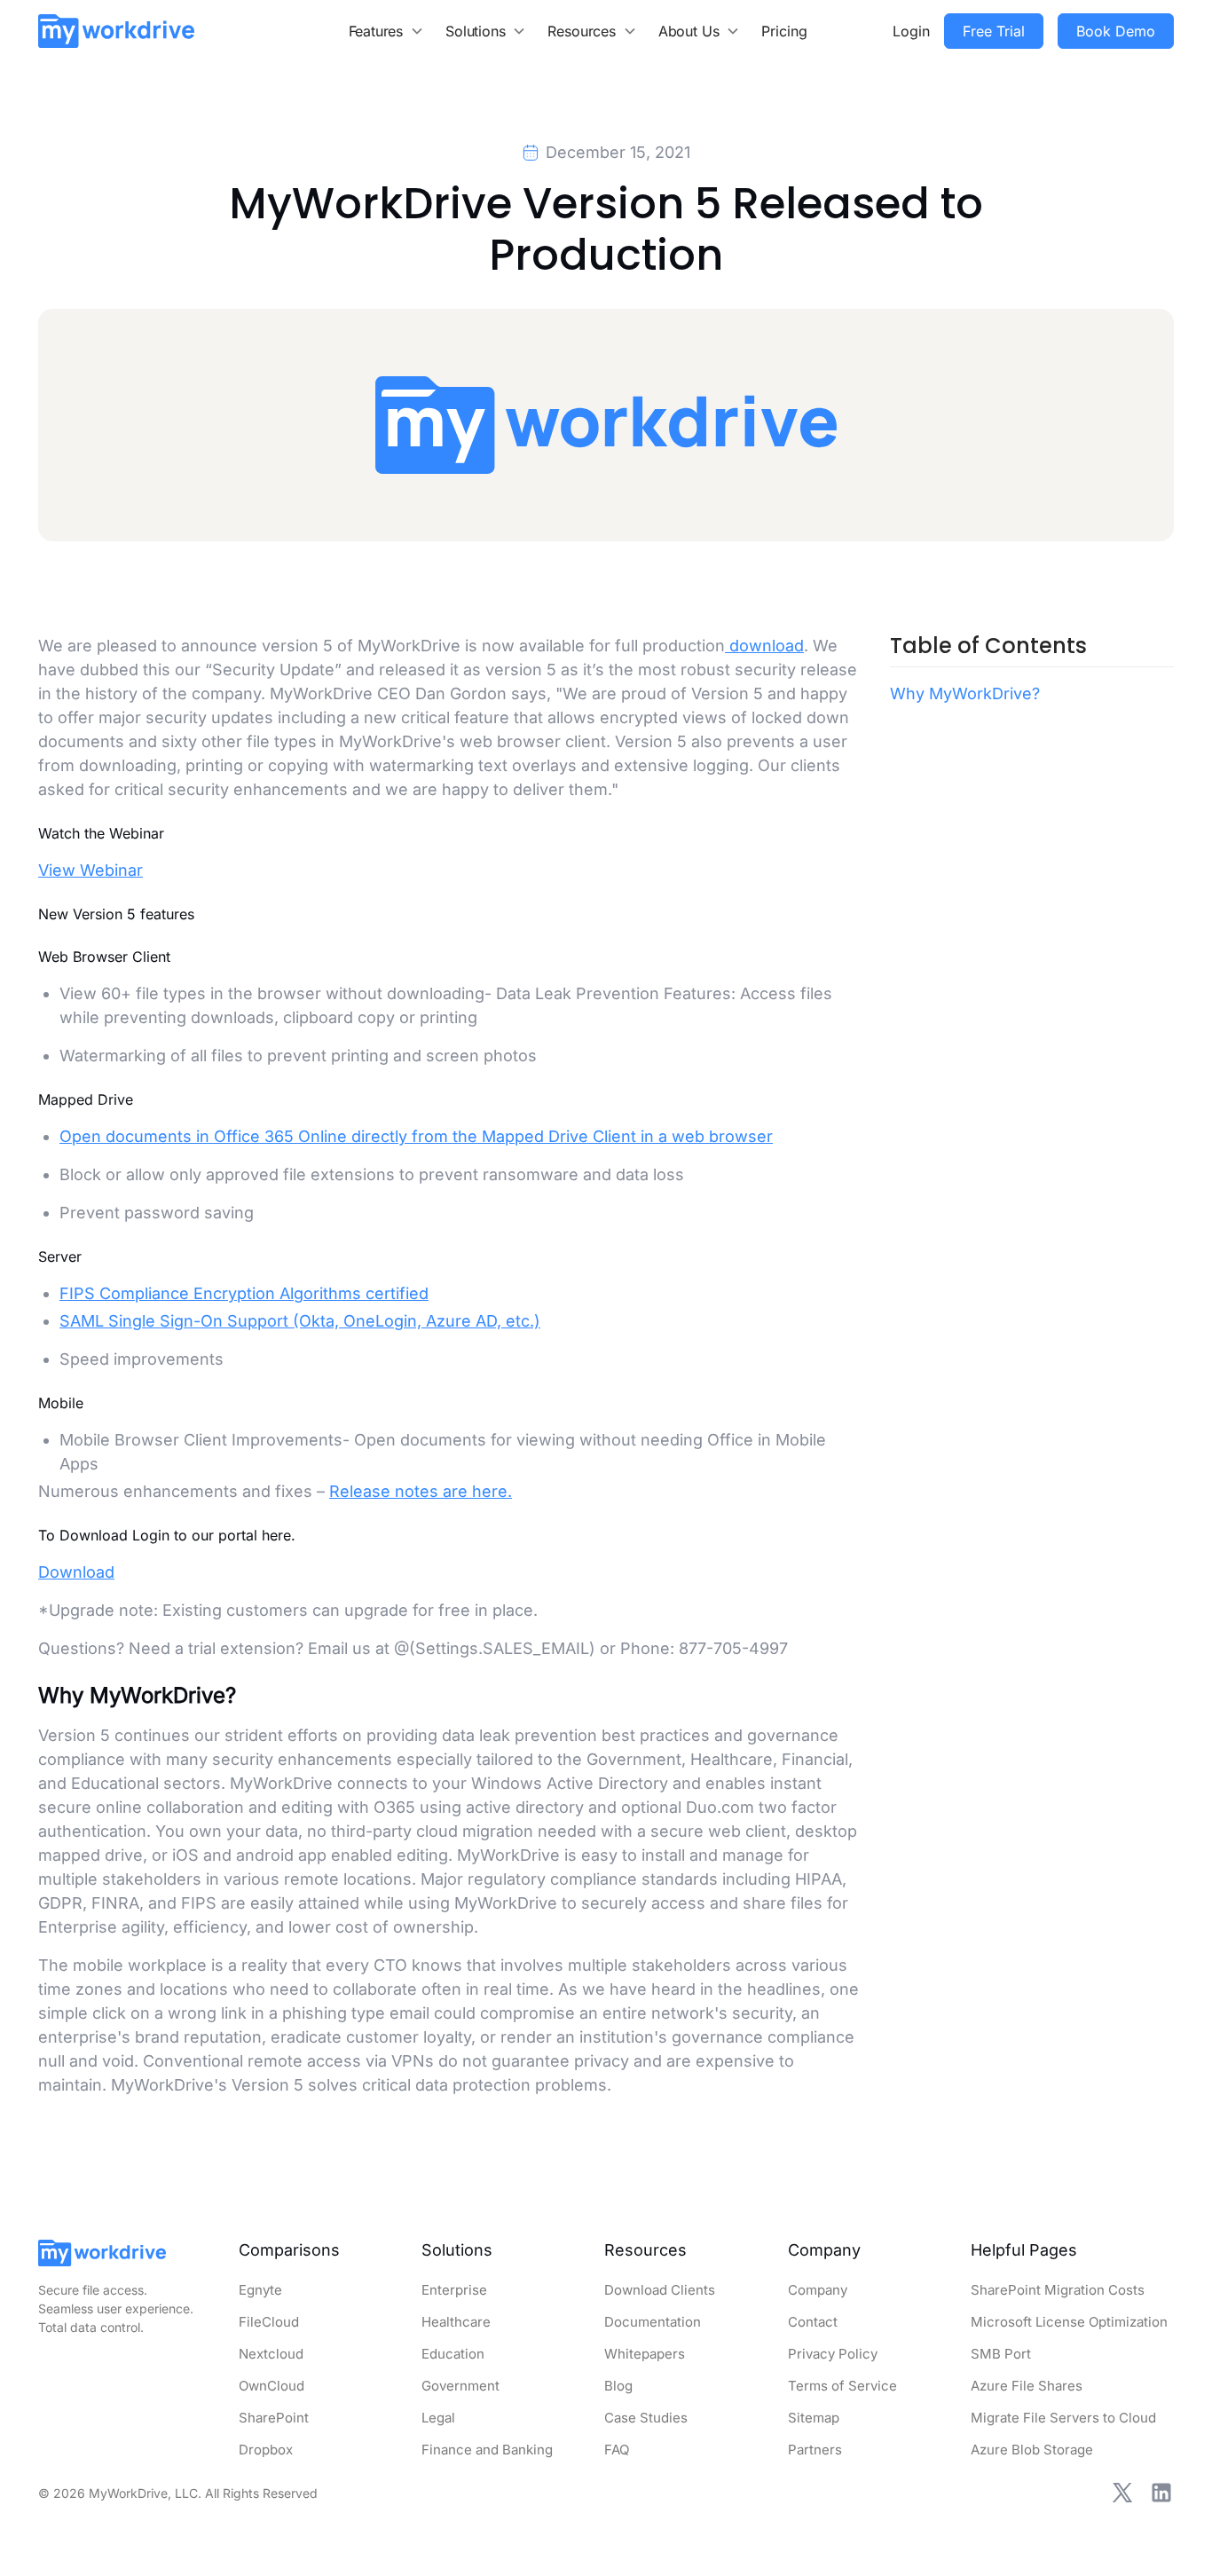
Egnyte (260, 2290)
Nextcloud (271, 2354)
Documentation (653, 2322)
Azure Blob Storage (1032, 2450)
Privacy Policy (833, 2354)
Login (911, 31)
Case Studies (646, 2418)
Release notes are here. (421, 1491)
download (764, 646)
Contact (813, 2322)
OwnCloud (272, 2386)
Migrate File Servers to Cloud (1063, 2418)
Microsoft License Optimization (1069, 2322)
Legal (438, 2418)
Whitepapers (645, 2354)
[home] (116, 31)
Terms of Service (842, 2386)
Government (460, 2386)
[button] (387, 31)
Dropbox (266, 2450)
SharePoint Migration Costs (1058, 2290)
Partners (815, 2450)
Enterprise (454, 2290)
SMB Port (1001, 2354)
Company (818, 2290)
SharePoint (274, 2418)
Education (453, 2354)
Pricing (784, 31)
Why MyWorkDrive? (965, 693)
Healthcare (456, 2322)
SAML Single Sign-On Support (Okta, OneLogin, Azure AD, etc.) (300, 1321)
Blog (618, 2386)
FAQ (617, 2450)
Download (76, 1572)
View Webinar (91, 870)
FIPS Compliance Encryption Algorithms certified (244, 1293)
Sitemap (814, 2418)
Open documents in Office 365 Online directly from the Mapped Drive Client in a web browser (416, 1136)
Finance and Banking (487, 2450)
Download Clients (660, 2290)
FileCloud (269, 2322)
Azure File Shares (1027, 2386)
